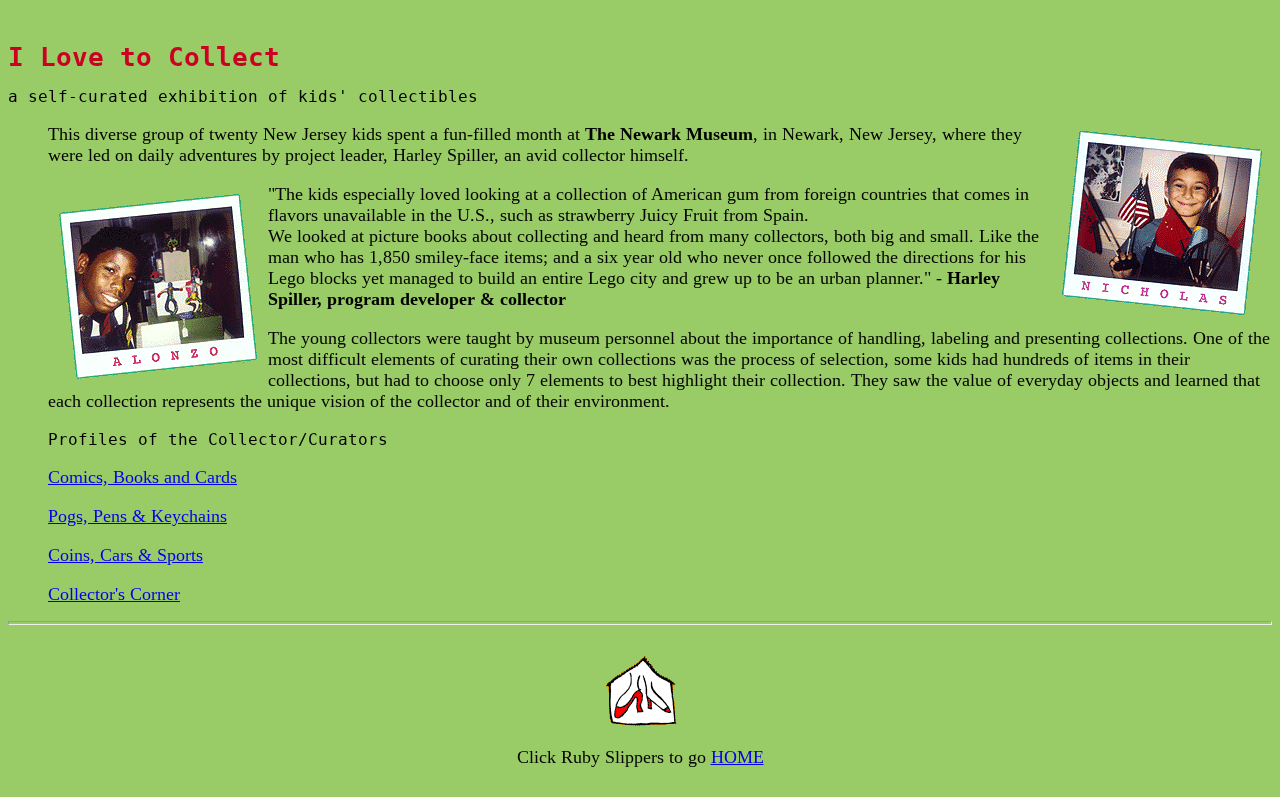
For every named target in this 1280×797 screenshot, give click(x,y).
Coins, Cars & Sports (125, 555)
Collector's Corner (114, 594)
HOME (737, 757)
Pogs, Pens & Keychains (137, 516)
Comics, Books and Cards (142, 477)
